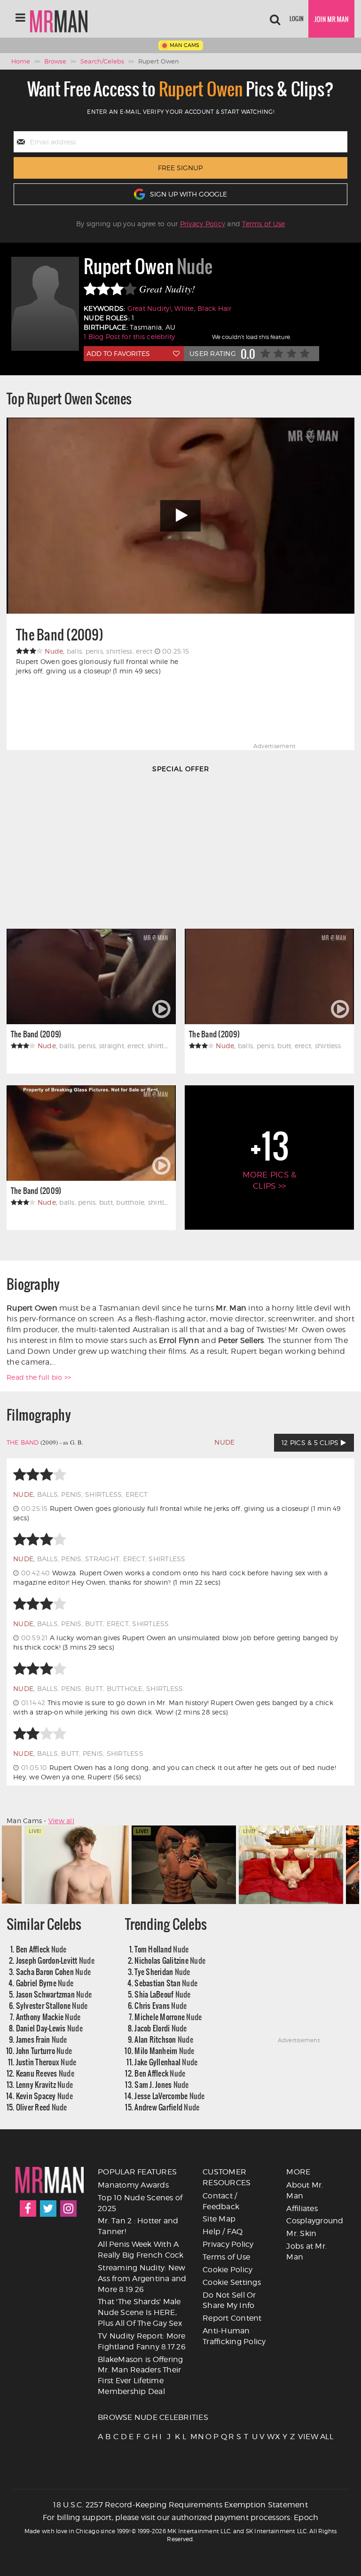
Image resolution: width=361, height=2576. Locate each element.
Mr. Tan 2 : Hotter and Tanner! (138, 2226)
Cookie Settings (232, 2282)
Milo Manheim (164, 2051)
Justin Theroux (46, 2062)
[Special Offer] (180, 848)
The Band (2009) (60, 635)
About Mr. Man (305, 2190)
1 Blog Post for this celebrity (129, 336)
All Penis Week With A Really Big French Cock (141, 2250)
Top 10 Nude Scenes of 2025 (140, 2203)
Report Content (232, 2318)
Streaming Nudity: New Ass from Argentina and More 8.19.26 (142, 2279)
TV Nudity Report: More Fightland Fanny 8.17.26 (142, 2341)
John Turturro (44, 2051)
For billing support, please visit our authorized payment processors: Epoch (181, 2517)
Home (21, 61)
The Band (23, 1442)
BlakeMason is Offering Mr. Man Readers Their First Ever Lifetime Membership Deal (141, 2376)
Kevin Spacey (44, 2096)
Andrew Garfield (167, 2107)
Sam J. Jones (161, 2084)
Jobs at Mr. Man (306, 2252)
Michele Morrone (168, 2017)
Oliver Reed (42, 2107)
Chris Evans (161, 2005)
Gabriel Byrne (45, 1983)
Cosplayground (315, 2221)
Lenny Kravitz (45, 2084)
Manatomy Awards (133, 2185)
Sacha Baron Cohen (54, 1972)
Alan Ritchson (164, 2039)
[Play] (180, 516)
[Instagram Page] (68, 2209)
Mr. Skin (301, 2233)
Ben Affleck (41, 1949)
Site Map (219, 2219)
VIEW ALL (301, 2437)
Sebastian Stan (166, 1983)
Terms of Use (263, 224)
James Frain (42, 2039)
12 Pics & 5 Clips (311, 1442)
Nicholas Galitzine (170, 1960)
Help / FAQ (223, 2232)
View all (61, 1821)
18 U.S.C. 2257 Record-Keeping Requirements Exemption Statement (180, 2505)
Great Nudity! (149, 308)
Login (297, 19)
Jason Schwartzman (54, 1994)
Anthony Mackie (48, 2017)
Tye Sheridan (162, 1972)
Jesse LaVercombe (169, 2096)
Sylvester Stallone (52, 2005)
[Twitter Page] (48, 2209)
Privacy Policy (203, 224)
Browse (55, 61)
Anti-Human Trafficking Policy (234, 2336)
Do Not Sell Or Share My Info (229, 2300)
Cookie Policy (228, 2270)
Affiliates (302, 2209)
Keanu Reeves (45, 2073)
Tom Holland (161, 1949)
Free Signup (180, 168)
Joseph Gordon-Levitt (55, 1960)
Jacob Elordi (161, 2028)
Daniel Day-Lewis (49, 2028)
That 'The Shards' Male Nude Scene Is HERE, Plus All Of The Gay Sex (140, 2312)
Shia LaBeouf (162, 1994)
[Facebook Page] (28, 2209)
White (184, 308)
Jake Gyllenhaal (166, 2062)
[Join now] (331, 19)
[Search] (275, 19)
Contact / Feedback (221, 2201)
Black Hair (215, 308)
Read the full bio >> (39, 1377)
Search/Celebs (102, 61)
